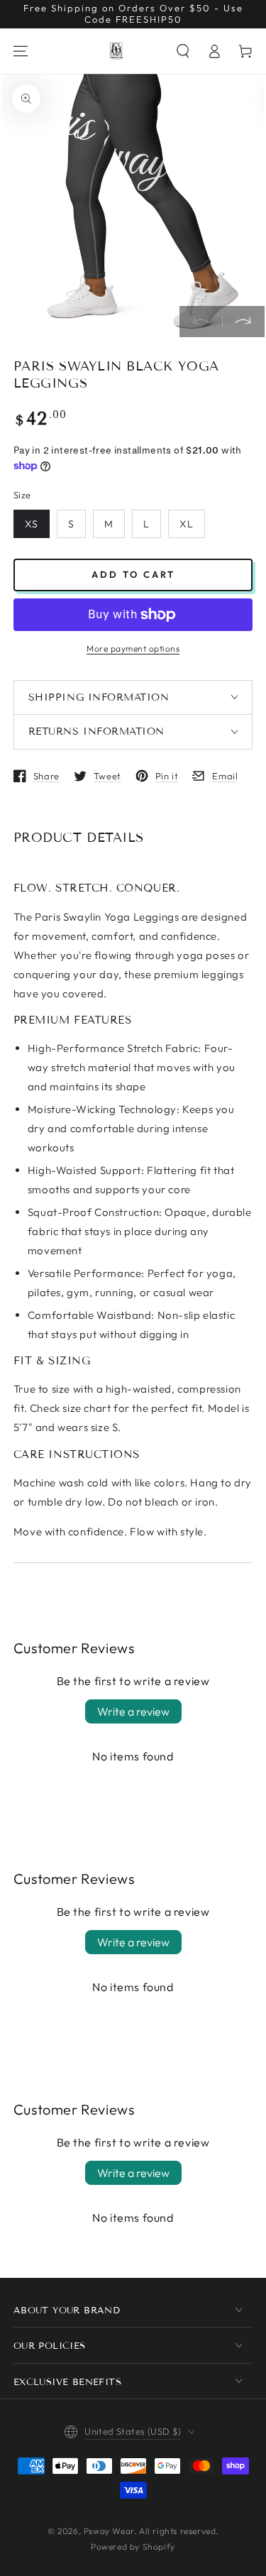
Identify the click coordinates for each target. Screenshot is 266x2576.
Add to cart (133, 574)
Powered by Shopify (133, 2547)
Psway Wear (109, 2531)
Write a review (133, 1711)
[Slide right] (243, 322)
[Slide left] (201, 322)
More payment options (133, 648)
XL (187, 524)
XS (32, 524)
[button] (183, 51)
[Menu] (21, 51)
